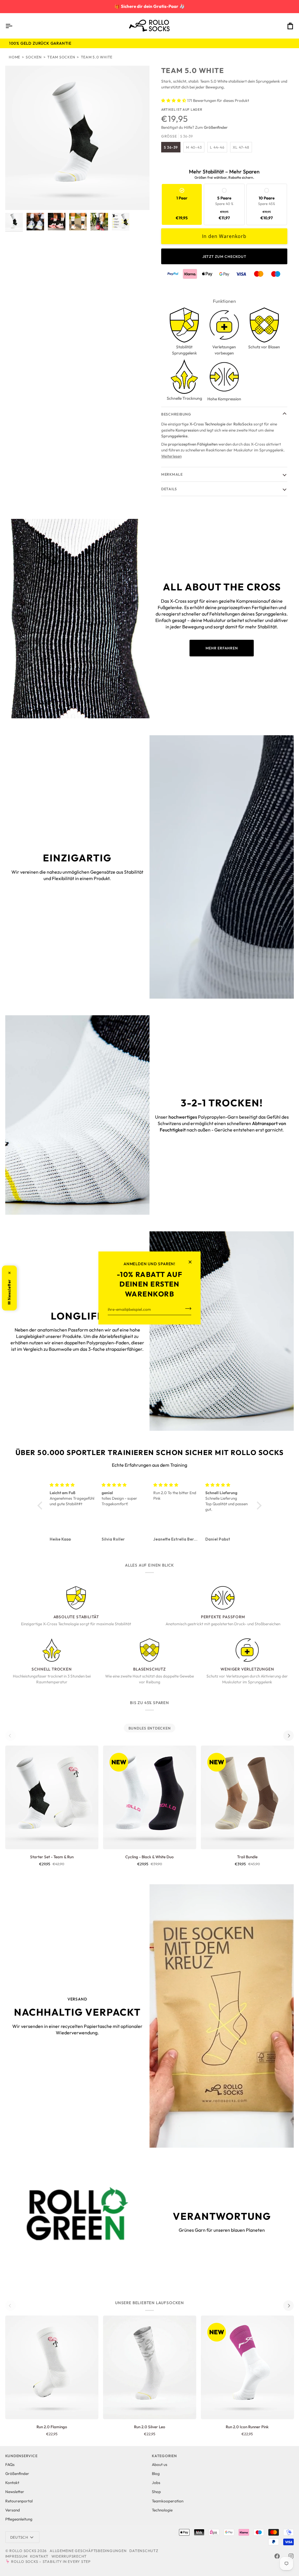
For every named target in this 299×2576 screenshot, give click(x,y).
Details (169, 489)
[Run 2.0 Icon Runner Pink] (247, 2367)
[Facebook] (277, 2556)
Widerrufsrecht (69, 2556)
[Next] (288, 1736)
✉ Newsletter (9, 1288)
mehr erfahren (222, 648)
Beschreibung (176, 414)
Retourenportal (19, 2501)
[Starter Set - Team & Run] (52, 1797)
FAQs (10, 2464)
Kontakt (12, 2483)
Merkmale (172, 474)
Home (14, 57)
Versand (13, 2510)
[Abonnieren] (186, 1309)
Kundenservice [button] (21, 2456)
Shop (156, 2492)
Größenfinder (17, 2474)
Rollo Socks (23, 2551)
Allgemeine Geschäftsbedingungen (88, 2551)
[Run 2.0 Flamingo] (52, 2367)
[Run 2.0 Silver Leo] (150, 2367)
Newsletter (15, 2492)
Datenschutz (144, 2551)
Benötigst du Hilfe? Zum (194, 127)
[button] (41, 1506)
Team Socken (61, 57)
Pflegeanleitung (19, 2519)
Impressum (16, 2556)
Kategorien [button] (164, 2456)
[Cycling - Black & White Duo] (150, 1797)
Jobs (156, 2483)
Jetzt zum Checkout (224, 256)
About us (160, 2464)
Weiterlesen (171, 456)
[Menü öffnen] (14, 26)
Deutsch (19, 2537)
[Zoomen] (77, 138)
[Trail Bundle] (247, 1797)
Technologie (162, 2510)
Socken (34, 57)
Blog (156, 2474)
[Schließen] (193, 1262)
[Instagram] (291, 2556)
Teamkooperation (168, 2501)
